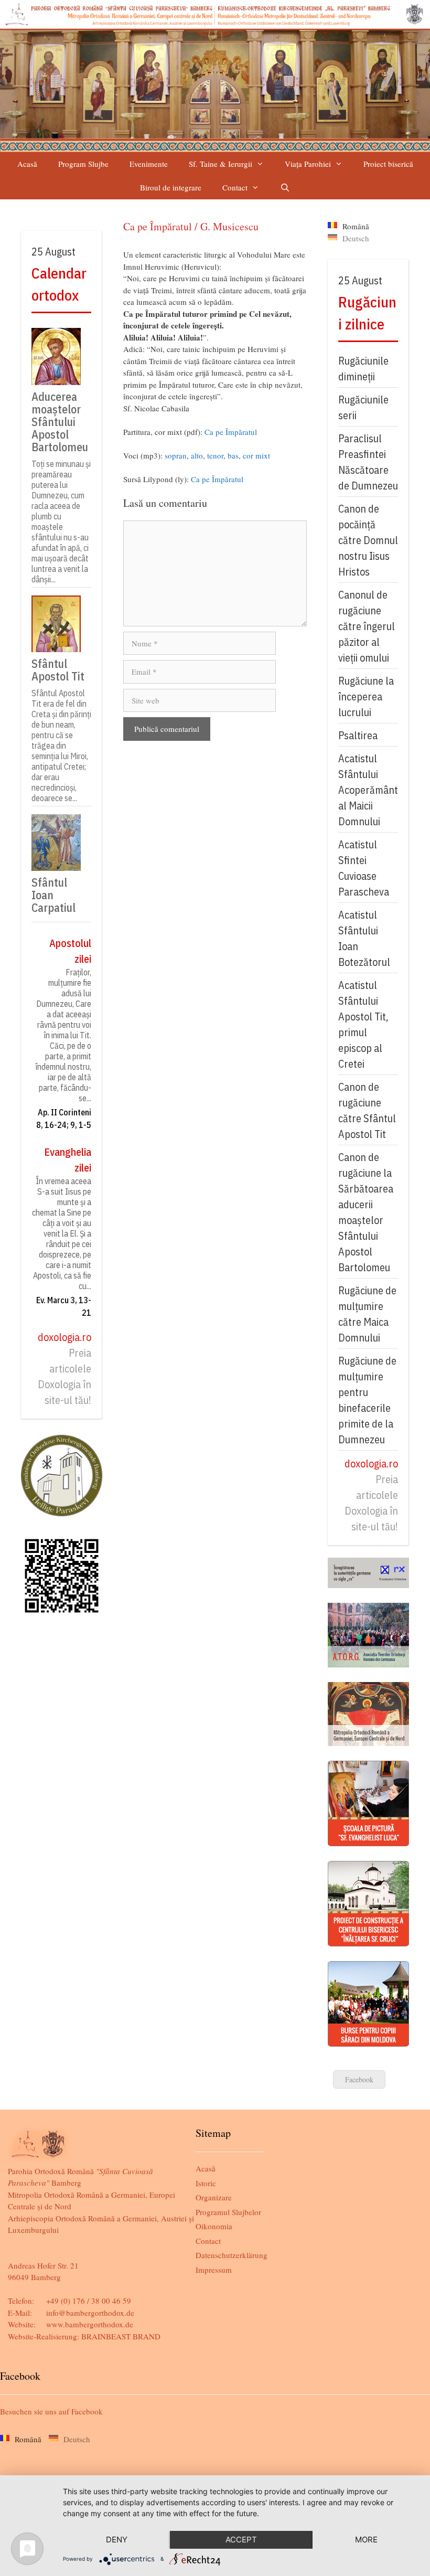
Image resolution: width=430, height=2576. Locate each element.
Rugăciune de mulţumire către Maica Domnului (367, 1314)
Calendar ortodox (59, 284)
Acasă (27, 164)
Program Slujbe (83, 164)
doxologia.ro (64, 1337)
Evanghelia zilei (68, 1160)
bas (233, 455)
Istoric (206, 2183)
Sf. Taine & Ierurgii (221, 164)
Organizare (214, 2197)
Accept (241, 2540)
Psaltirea (358, 735)
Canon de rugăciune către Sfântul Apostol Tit (367, 1110)
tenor (215, 455)
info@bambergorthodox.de (90, 2313)
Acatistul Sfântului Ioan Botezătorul (364, 938)
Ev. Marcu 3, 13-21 (64, 1306)
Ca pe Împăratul (231, 432)
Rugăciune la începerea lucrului (366, 696)
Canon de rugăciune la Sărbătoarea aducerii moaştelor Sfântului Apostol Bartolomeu (366, 1212)
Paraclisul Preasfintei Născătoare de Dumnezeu (368, 462)
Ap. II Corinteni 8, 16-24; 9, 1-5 (64, 1119)
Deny (117, 2540)
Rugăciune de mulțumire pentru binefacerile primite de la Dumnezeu (367, 1400)
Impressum (214, 2270)
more (366, 2540)
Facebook (359, 2079)
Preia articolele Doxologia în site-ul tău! (64, 1376)
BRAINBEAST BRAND (121, 2336)
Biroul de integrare (171, 187)
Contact (235, 187)
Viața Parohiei (308, 164)
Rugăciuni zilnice (367, 313)
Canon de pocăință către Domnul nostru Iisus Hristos (368, 540)
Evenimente (149, 164)
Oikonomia (214, 2226)
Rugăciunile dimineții (363, 369)
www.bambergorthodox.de (90, 2324)
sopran (176, 455)
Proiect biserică (388, 164)
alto (197, 455)
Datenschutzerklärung (232, 2255)
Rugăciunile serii (363, 407)
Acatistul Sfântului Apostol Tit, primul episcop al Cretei (363, 1024)
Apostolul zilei (70, 951)
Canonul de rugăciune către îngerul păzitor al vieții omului (367, 626)
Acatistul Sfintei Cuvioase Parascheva (364, 868)
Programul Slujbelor (228, 2212)
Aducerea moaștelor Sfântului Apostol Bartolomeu (60, 421)
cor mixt (256, 455)
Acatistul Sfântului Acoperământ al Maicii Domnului (368, 790)
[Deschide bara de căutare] (285, 188)
